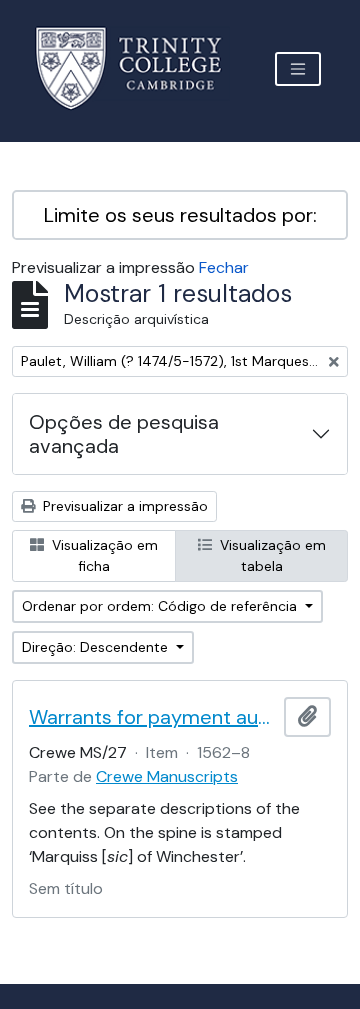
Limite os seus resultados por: (180, 215)
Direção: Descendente (97, 647)
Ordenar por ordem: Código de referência (161, 606)
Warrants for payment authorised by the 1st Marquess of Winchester (152, 717)
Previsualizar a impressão (123, 506)
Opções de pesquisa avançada (124, 434)
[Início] (140, 68)
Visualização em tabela (271, 555)
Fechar (224, 267)
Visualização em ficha (103, 555)
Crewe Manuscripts (167, 776)
